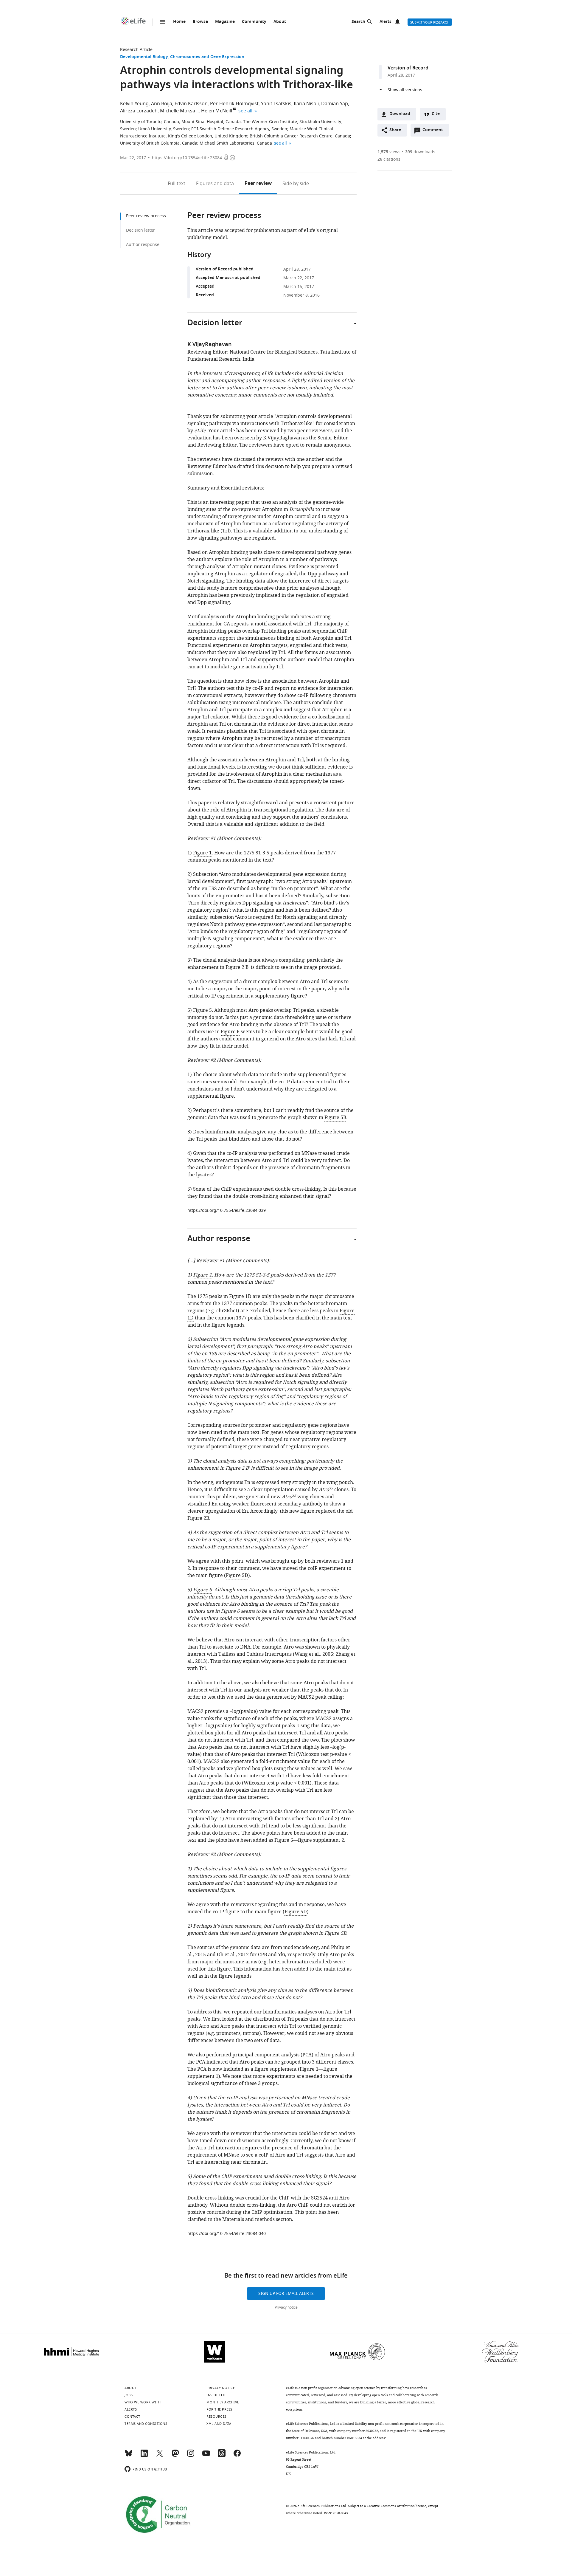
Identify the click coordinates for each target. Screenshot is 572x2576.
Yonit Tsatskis (276, 104)
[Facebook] (237, 2456)
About (280, 22)
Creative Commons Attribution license (397, 2506)
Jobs (129, 2395)
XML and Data (219, 2424)
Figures (215, 184)
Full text (177, 184)
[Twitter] (160, 2456)
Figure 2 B (237, 967)
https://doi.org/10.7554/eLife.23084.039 (227, 1210)
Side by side (296, 184)
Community (254, 22)
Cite (436, 114)
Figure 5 (202, 1010)
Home (179, 22)
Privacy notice (286, 2307)
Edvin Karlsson (191, 104)
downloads (420, 152)
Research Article (136, 50)
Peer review (258, 184)
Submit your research (430, 22)
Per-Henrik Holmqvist (234, 104)
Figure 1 (202, 853)
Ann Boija (162, 104)
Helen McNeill (217, 111)
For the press (219, 2409)
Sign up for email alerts (286, 2294)
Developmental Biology (144, 57)
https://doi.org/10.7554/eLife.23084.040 (227, 2234)
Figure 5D (237, 1576)
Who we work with (143, 2402)
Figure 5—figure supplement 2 (309, 1840)
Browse (200, 22)
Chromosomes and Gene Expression (207, 57)
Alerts (386, 22)
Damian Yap (335, 104)
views (389, 152)
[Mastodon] (175, 2456)
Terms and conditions (146, 2424)
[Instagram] (191, 2456)
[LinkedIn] (144, 2456)
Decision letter (140, 230)
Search (358, 22)
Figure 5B (335, 1118)
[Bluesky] (129, 2456)
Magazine (225, 22)
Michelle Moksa (178, 111)
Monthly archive (223, 2402)
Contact (132, 2417)
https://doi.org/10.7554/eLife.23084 (187, 158)
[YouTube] (206, 2456)
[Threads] (222, 2456)
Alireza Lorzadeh (139, 111)
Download (400, 114)
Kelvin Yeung (134, 104)
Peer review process (146, 216)
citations (389, 159)
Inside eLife (217, 2395)
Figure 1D (240, 1296)
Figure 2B (198, 1518)
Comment (435, 131)
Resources (216, 2417)
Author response (143, 245)
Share (395, 130)
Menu (162, 22)
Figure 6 (230, 1032)
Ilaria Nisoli (306, 104)
